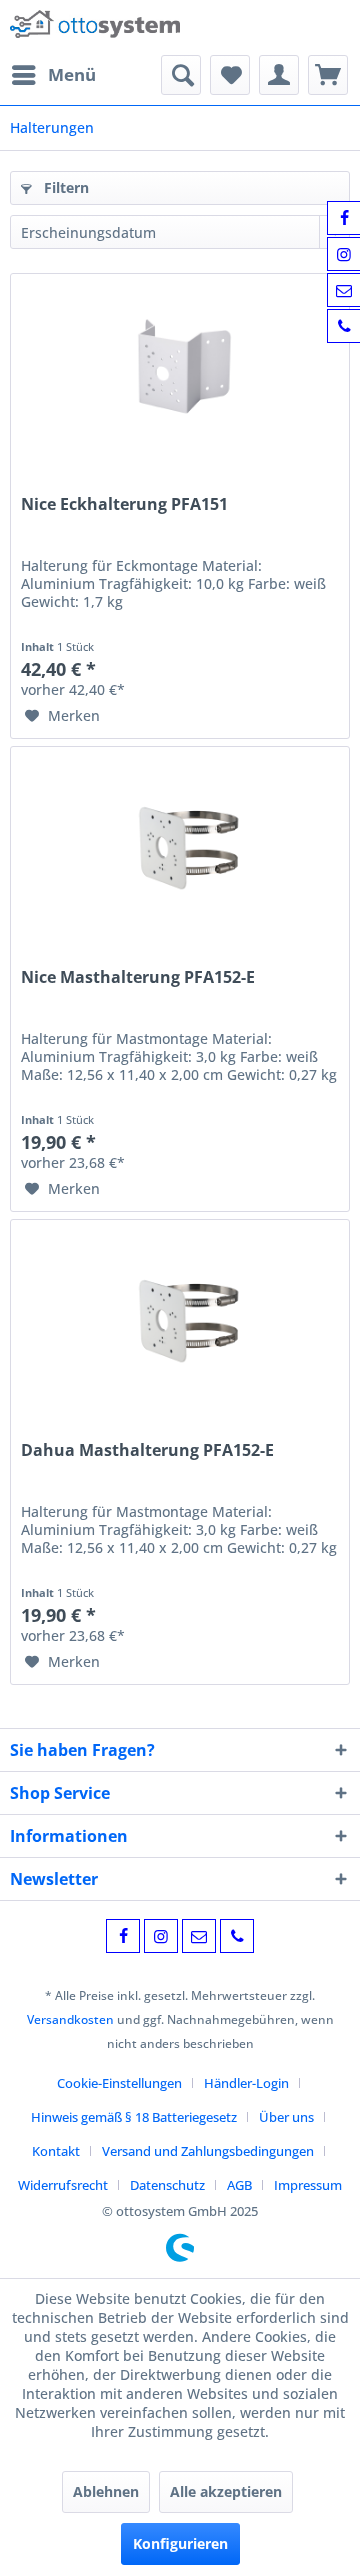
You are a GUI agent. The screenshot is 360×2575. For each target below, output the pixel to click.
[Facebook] (123, 1936)
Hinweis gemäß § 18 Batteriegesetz (134, 2117)
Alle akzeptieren (226, 2491)
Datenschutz (167, 2185)
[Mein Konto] (279, 75)
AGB (239, 2185)
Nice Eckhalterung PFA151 (124, 504)
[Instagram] (161, 1936)
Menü (72, 74)
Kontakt (56, 2151)
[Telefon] (237, 1936)
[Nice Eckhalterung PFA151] (180, 374)
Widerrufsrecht (63, 2185)
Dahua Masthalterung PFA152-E (147, 1450)
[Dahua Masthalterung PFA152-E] (180, 1320)
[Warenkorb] (328, 75)
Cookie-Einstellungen (119, 2083)
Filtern (64, 187)
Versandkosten (70, 2019)
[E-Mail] (199, 1936)
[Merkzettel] (230, 75)
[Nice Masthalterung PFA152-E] (180, 847)
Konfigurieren (180, 2543)
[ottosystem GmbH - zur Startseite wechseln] (95, 27)
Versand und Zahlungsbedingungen (208, 2151)
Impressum (308, 2185)
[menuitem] (53, 75)
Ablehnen (106, 2491)
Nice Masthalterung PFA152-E (138, 977)
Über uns (286, 2117)
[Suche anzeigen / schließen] (181, 75)
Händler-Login (246, 2083)
